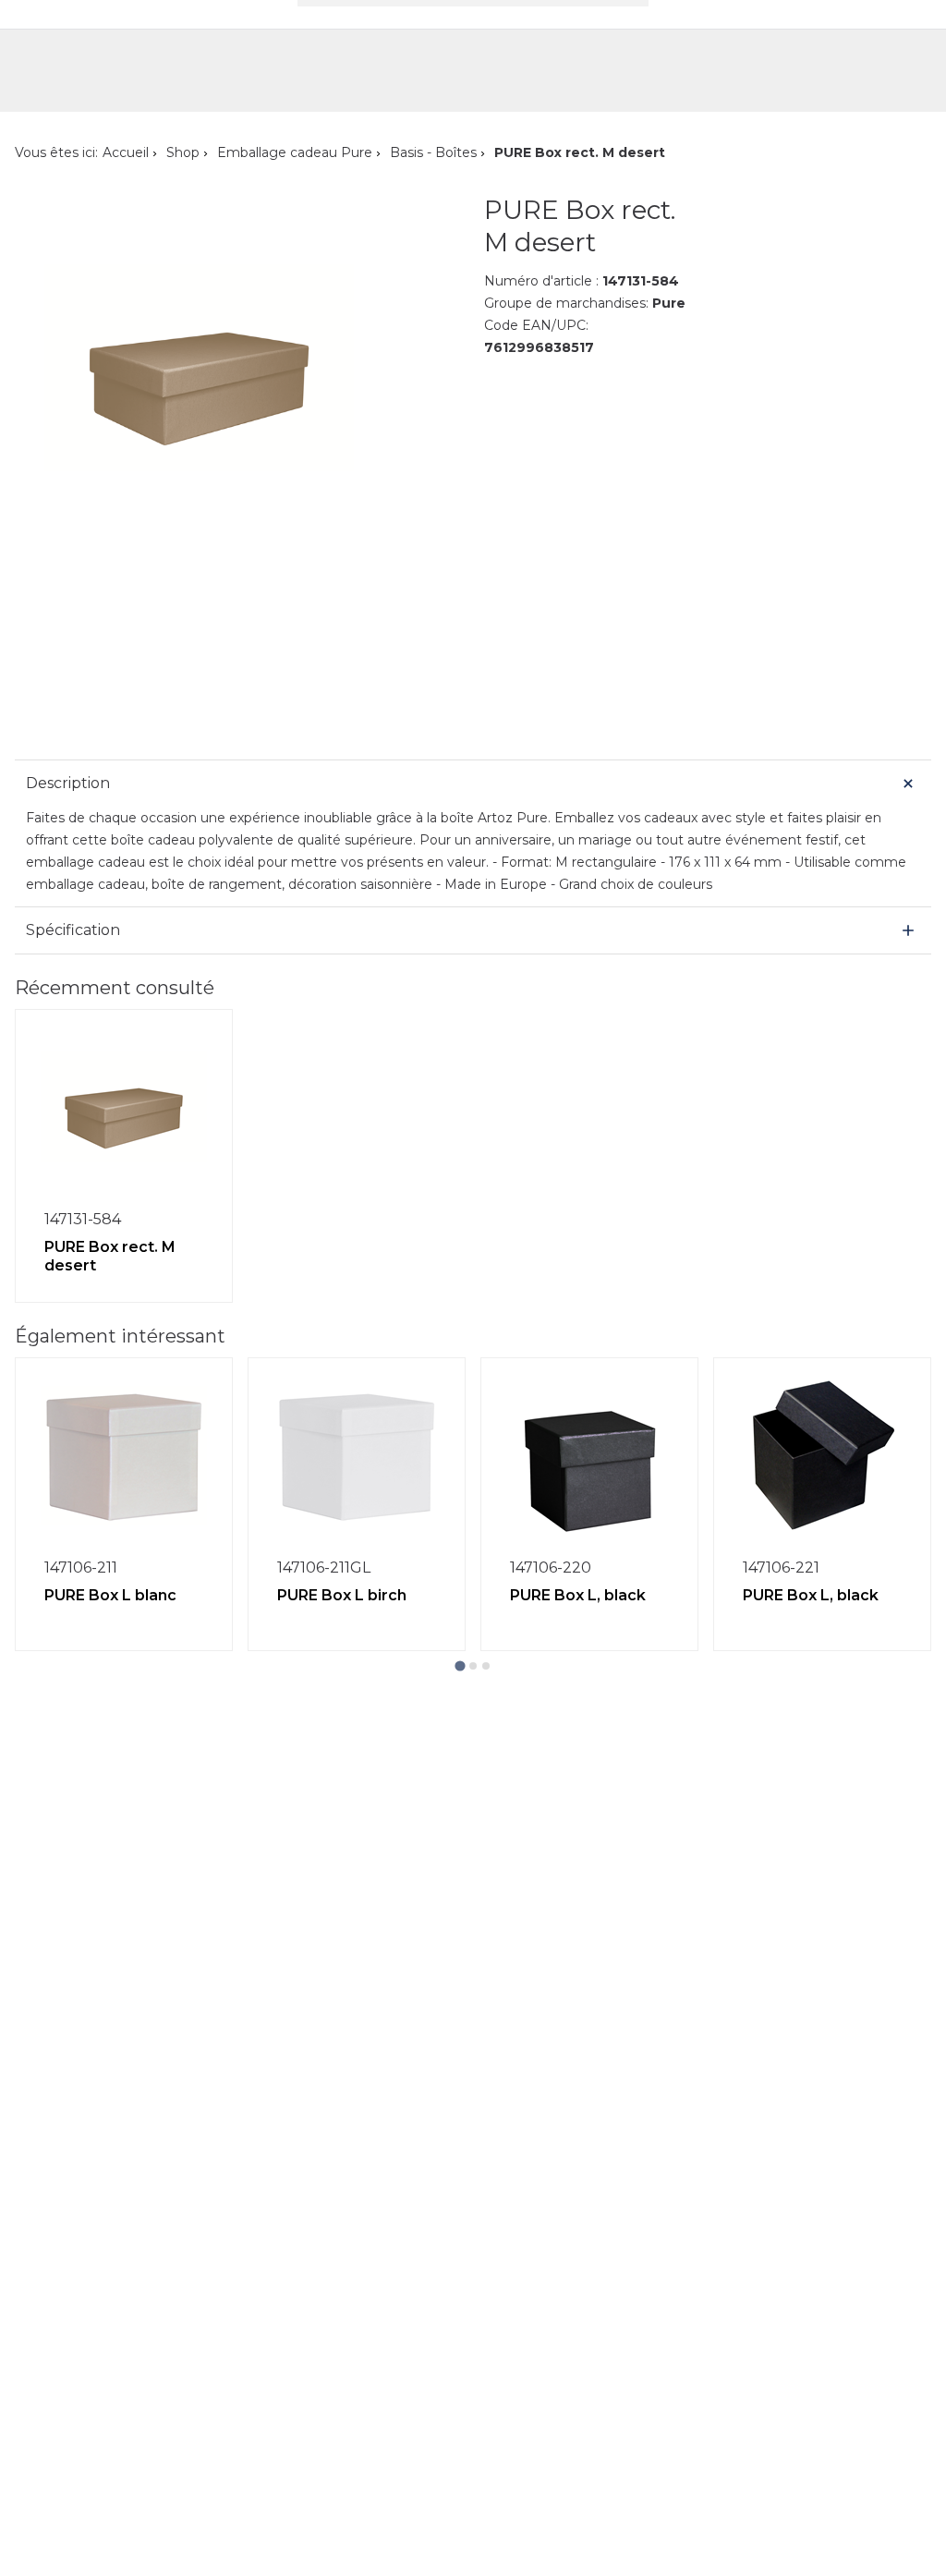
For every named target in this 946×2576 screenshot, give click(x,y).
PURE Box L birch (342, 1595)
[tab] (460, 1665)
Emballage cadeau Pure (295, 152)
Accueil (126, 152)
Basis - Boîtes (433, 152)
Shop (183, 152)
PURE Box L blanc (110, 1595)
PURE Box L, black (578, 1595)
